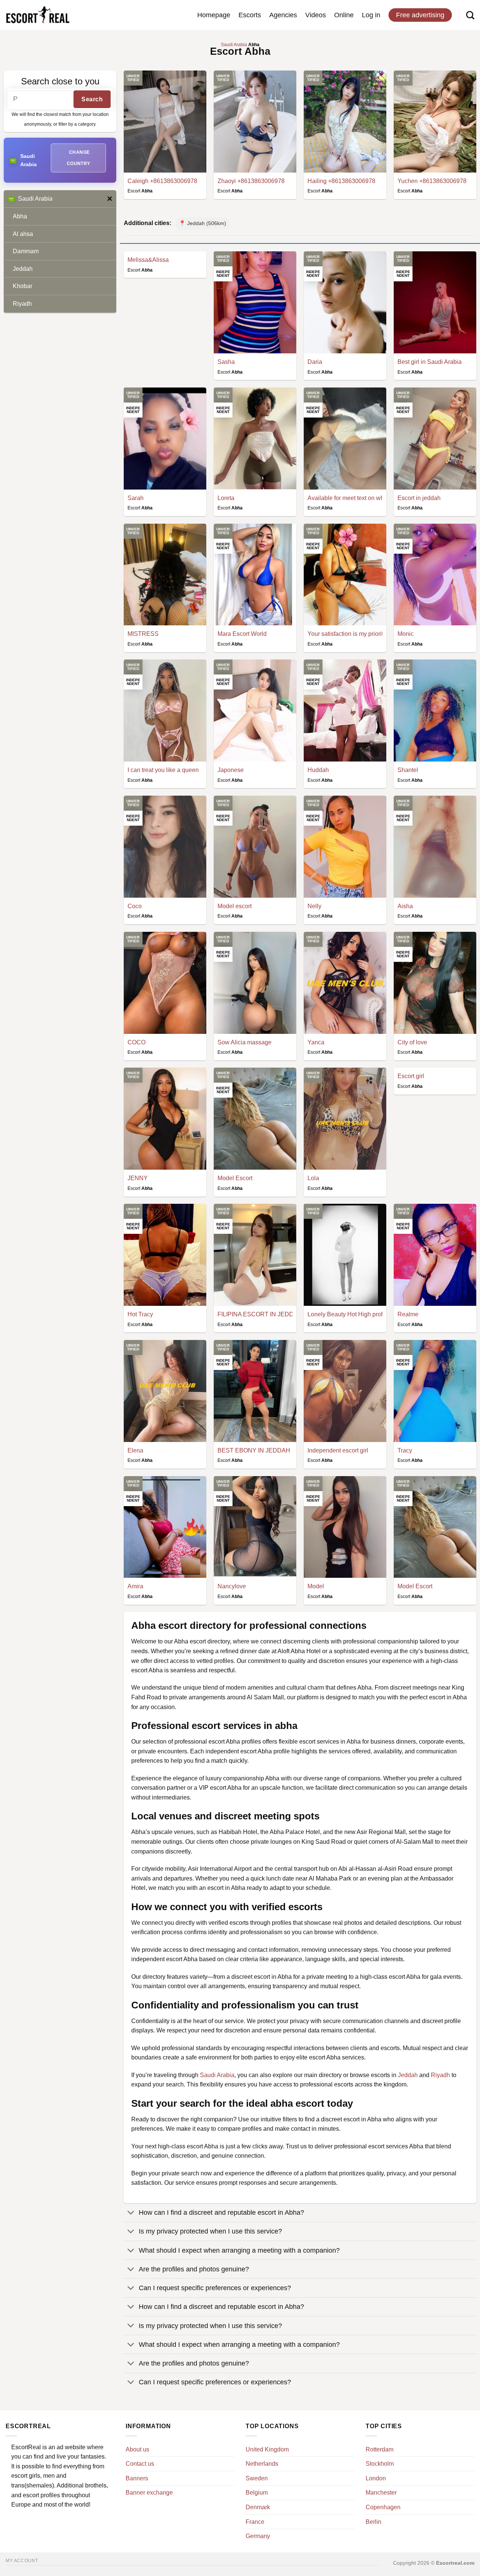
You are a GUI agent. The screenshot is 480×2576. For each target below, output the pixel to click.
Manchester (381, 2493)
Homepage (214, 15)
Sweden (257, 2478)
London (376, 2478)
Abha (20, 216)
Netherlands (262, 2464)
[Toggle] (131, 2213)
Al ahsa (23, 234)
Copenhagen (383, 2507)
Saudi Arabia (35, 199)
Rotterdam (379, 2449)
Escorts (250, 15)
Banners (137, 2478)
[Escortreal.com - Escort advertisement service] (37, 15)
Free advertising (420, 15)
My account (22, 2561)
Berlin (373, 2522)
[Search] (470, 15)
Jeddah (23, 269)
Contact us (140, 2464)
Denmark (258, 2507)
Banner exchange (149, 2493)
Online (344, 15)
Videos (316, 15)
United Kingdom (267, 2449)
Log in (371, 15)
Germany (258, 2536)
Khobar (22, 286)
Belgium (257, 2493)
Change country (79, 158)
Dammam (26, 251)
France (255, 2522)
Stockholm (380, 2464)
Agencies (283, 15)
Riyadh (22, 304)
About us (137, 2449)
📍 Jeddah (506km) (202, 223)
